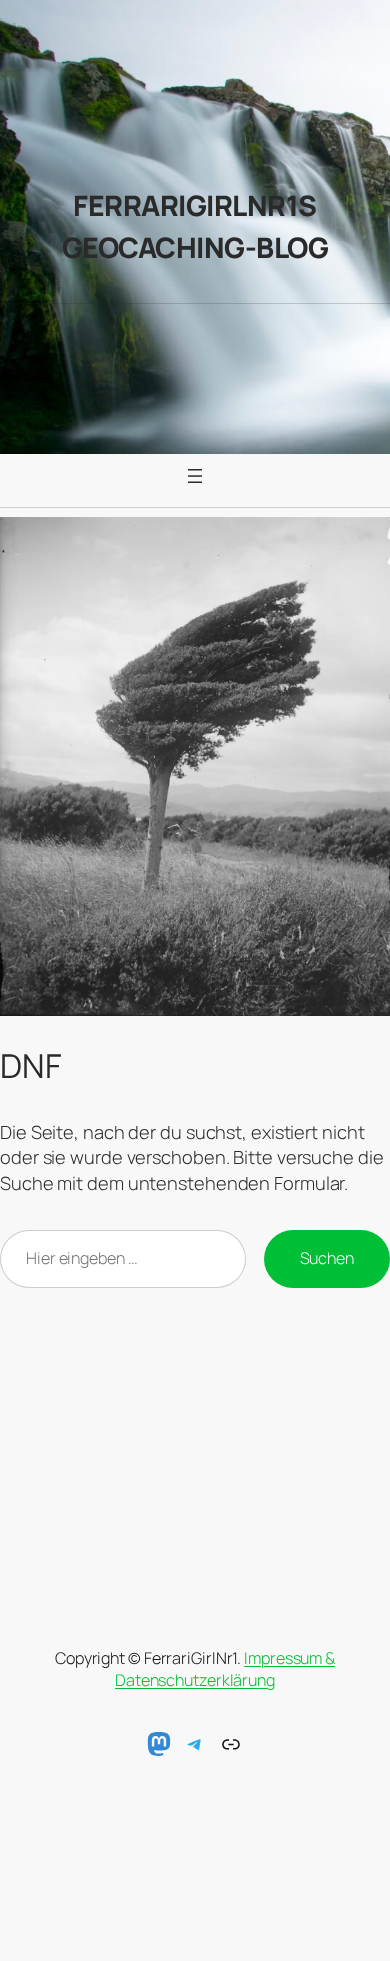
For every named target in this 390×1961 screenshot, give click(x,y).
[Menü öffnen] (195, 476)
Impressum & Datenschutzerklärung (225, 1669)
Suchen (327, 1258)
